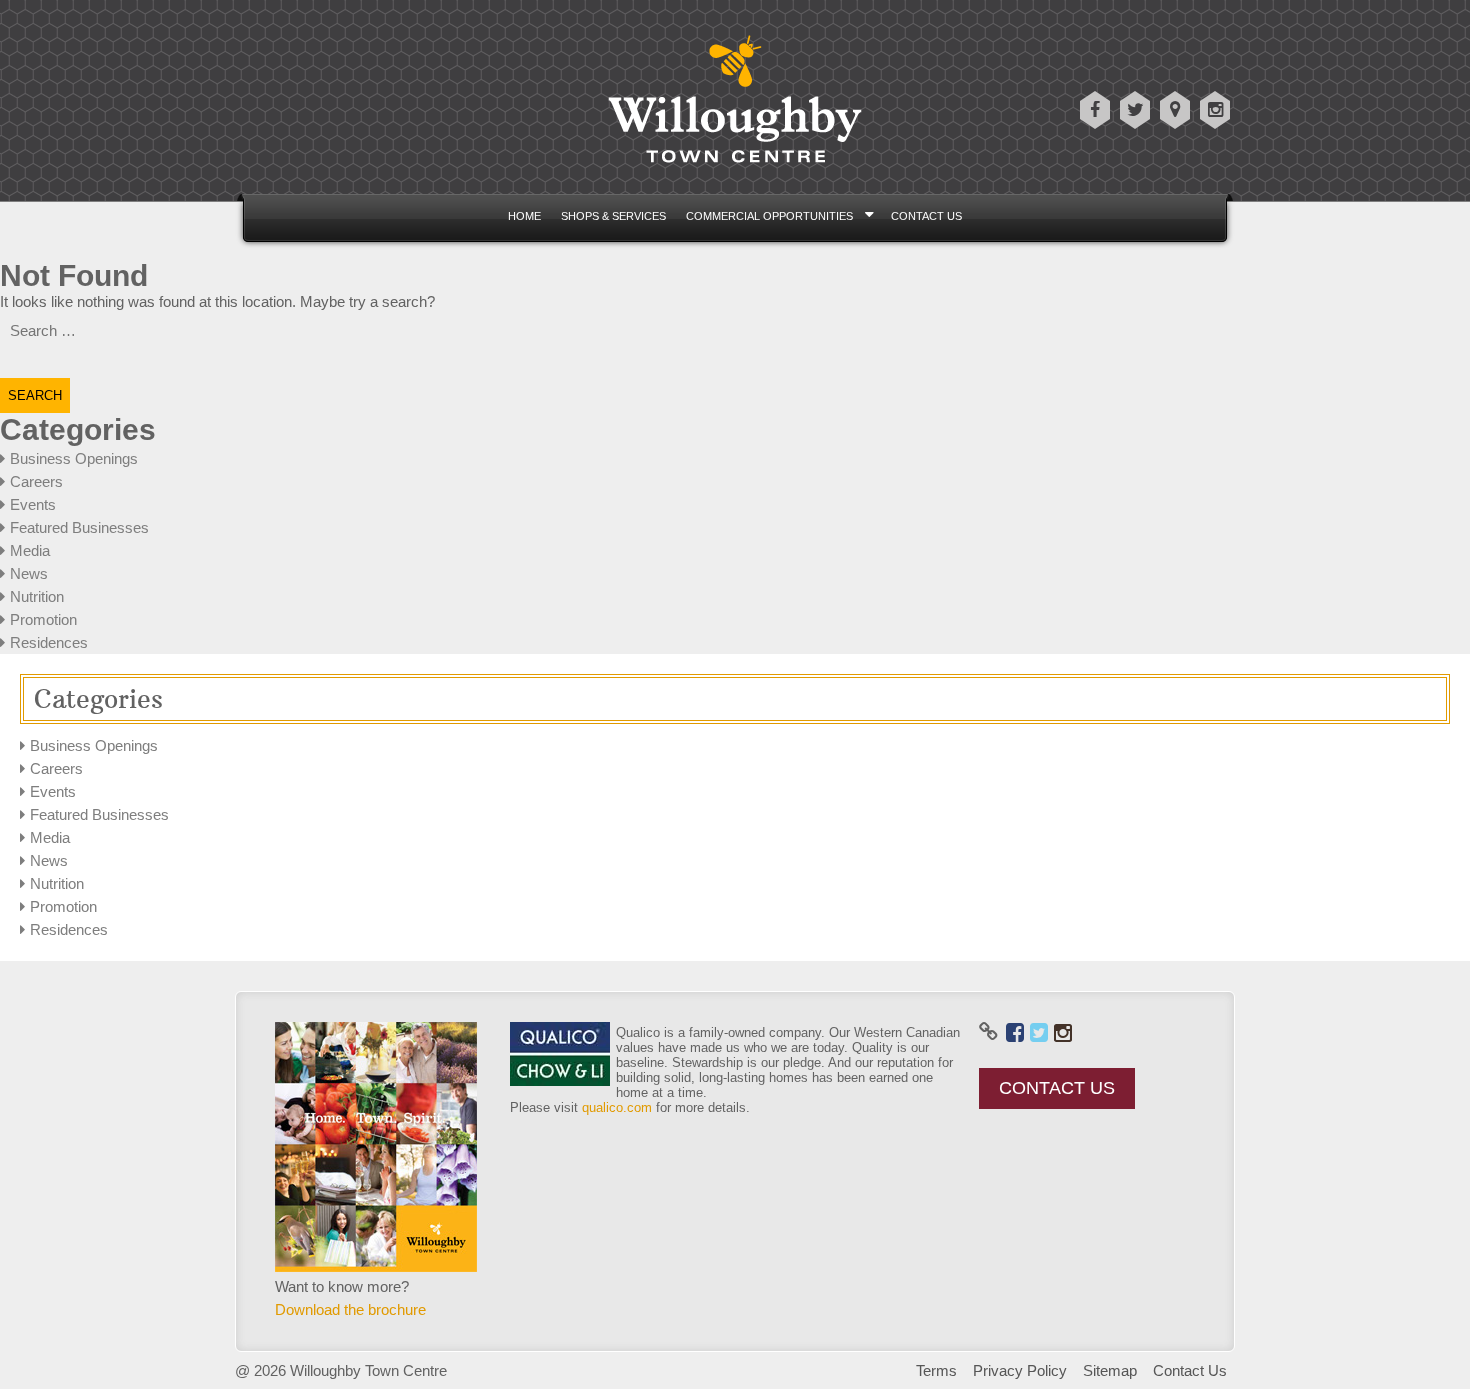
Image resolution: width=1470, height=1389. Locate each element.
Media (30, 550)
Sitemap (1110, 1370)
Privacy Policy (1020, 1370)
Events (33, 504)
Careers (36, 481)
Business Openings (74, 458)
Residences (49, 642)
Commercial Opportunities (769, 216)
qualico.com (617, 1107)
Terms (936, 1370)
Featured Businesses (79, 527)
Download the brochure (350, 1309)
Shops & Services (613, 216)
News (29, 573)
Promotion (43, 619)
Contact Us (926, 216)
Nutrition (37, 596)
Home (524, 216)
